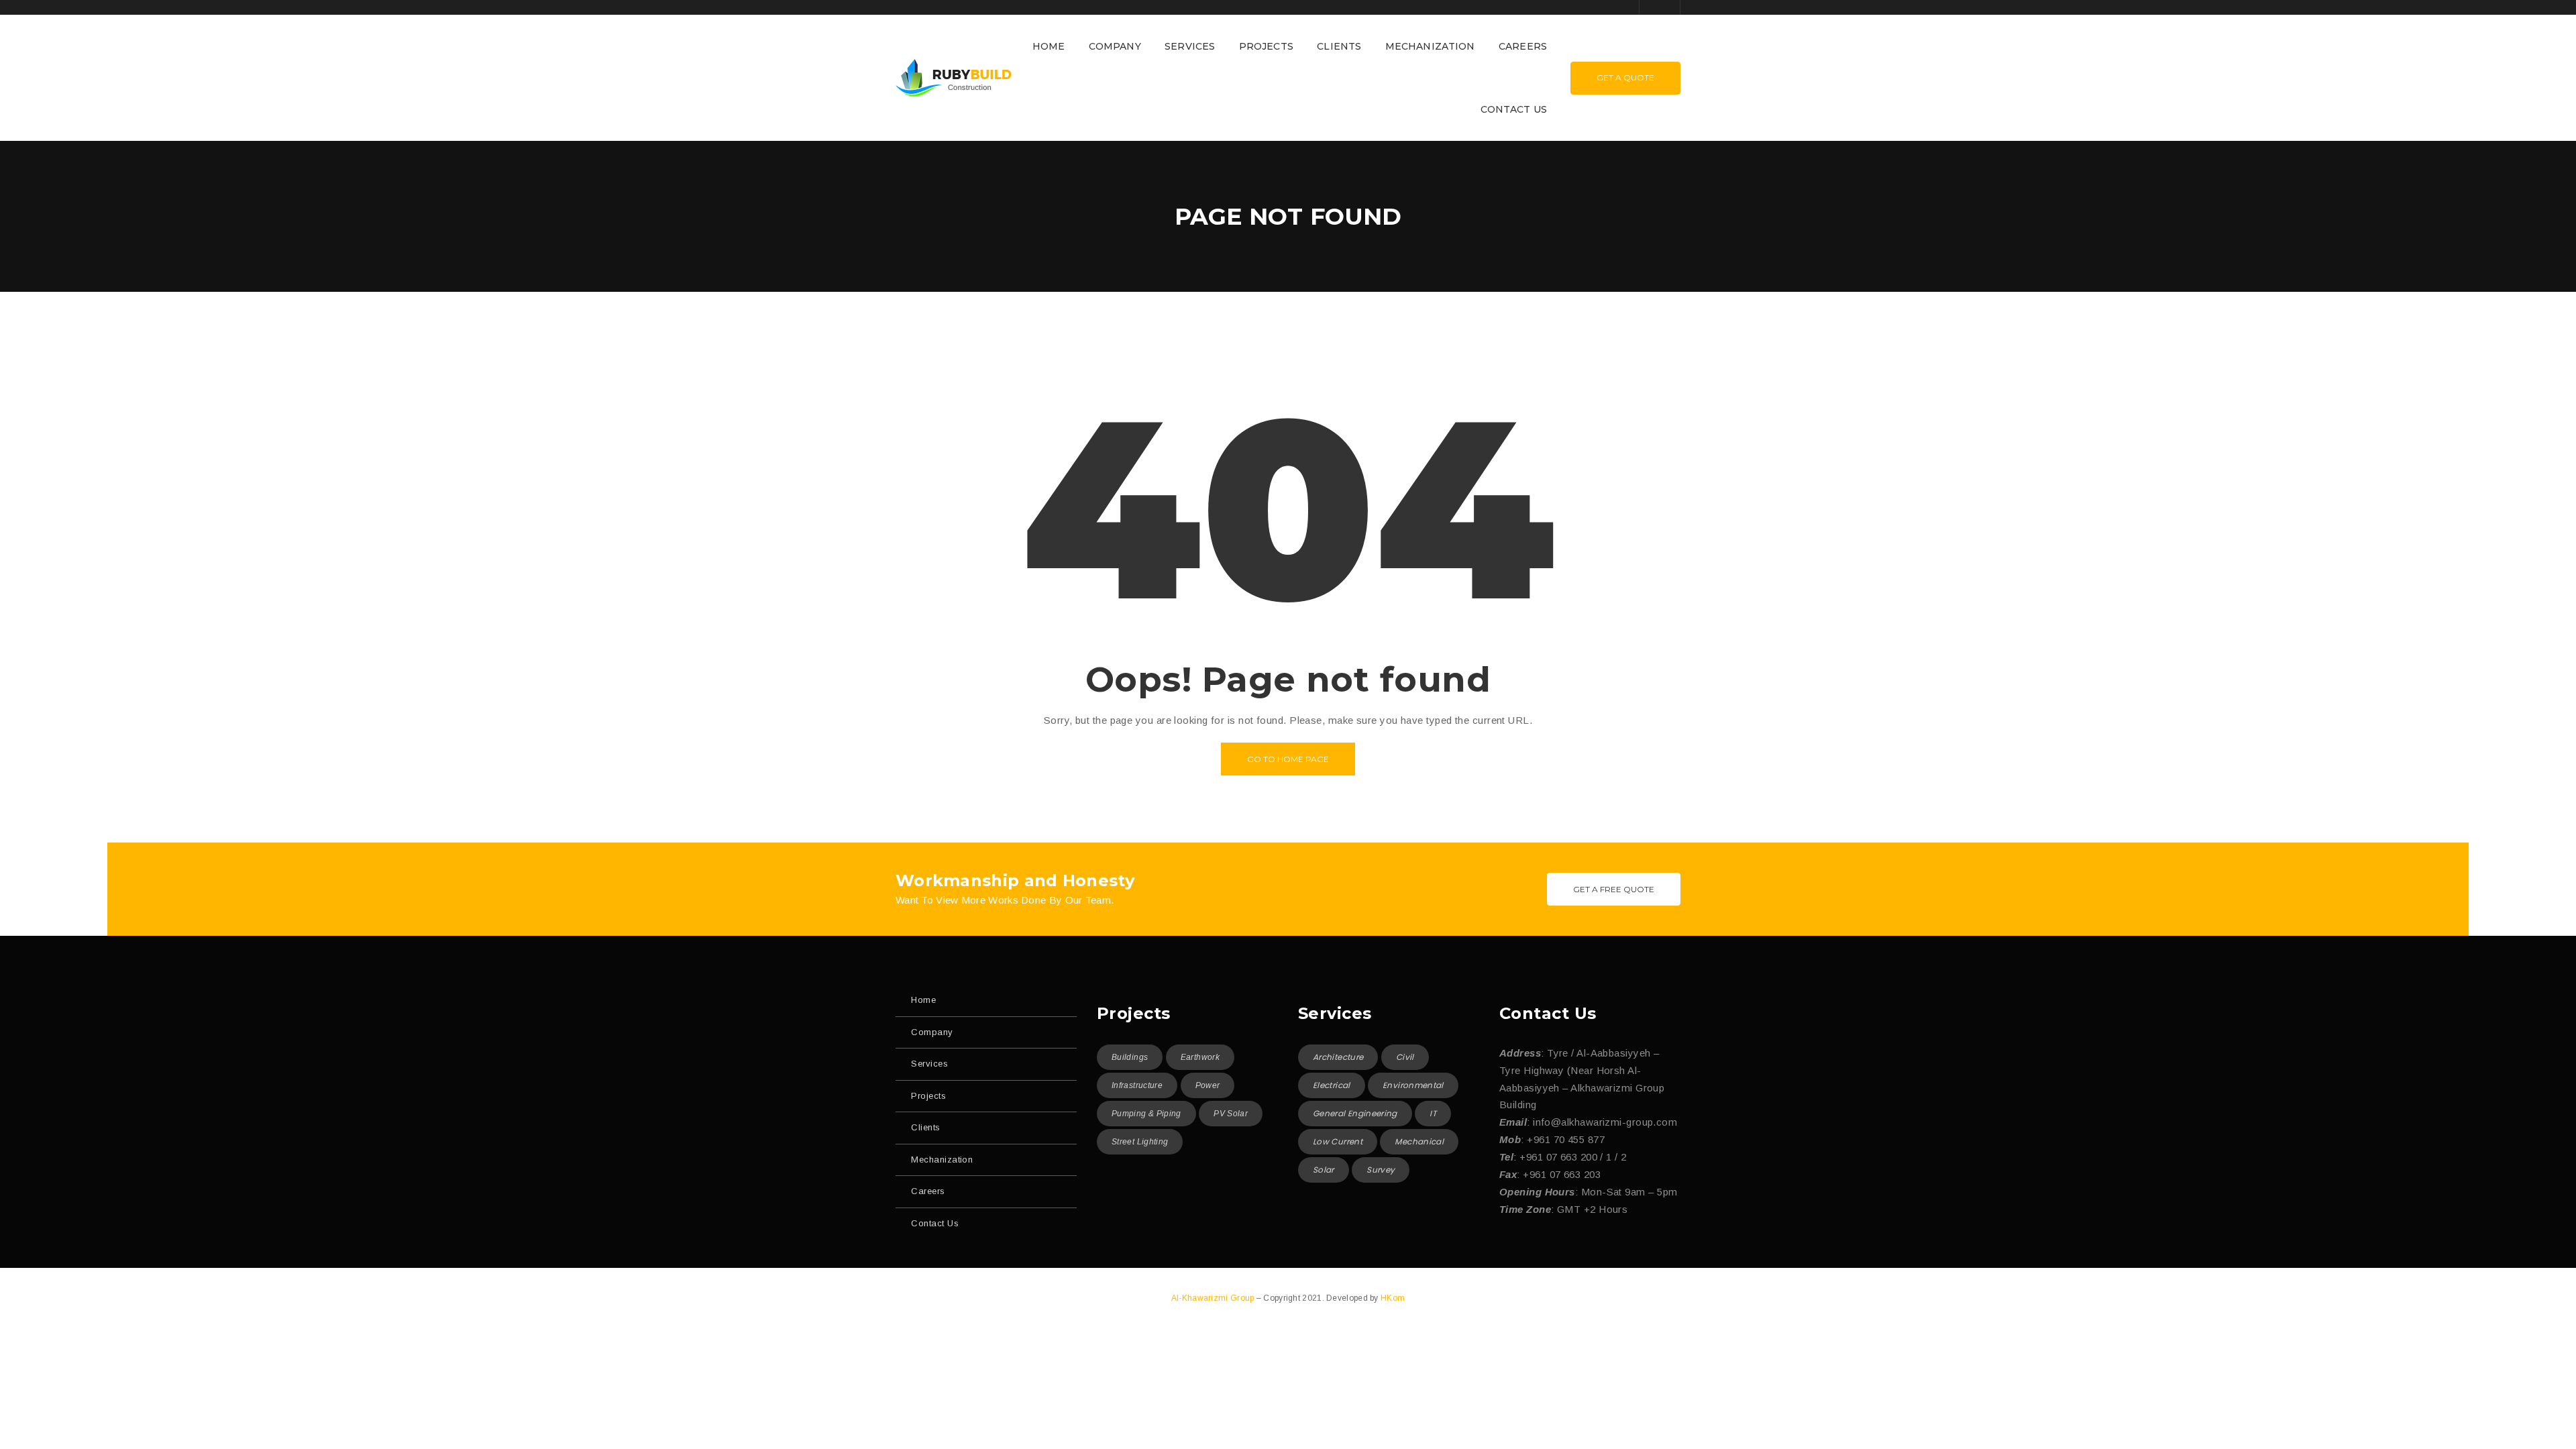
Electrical (1332, 1085)
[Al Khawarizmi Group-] (954, 77)
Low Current (1338, 1141)
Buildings (1130, 1057)
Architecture (1338, 1057)
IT (1433, 1113)
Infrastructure (1137, 1085)
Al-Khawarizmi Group (1214, 1298)
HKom (1393, 1298)
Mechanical (1419, 1141)
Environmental (1413, 1085)
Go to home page (1288, 759)
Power (1208, 1085)
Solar (1324, 1170)
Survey (1381, 1170)
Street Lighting (1140, 1142)
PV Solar (1231, 1114)
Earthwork (1200, 1057)
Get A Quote (1625, 77)
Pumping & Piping (1146, 1114)
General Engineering (1355, 1113)
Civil (1405, 1057)
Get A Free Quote (1614, 889)
